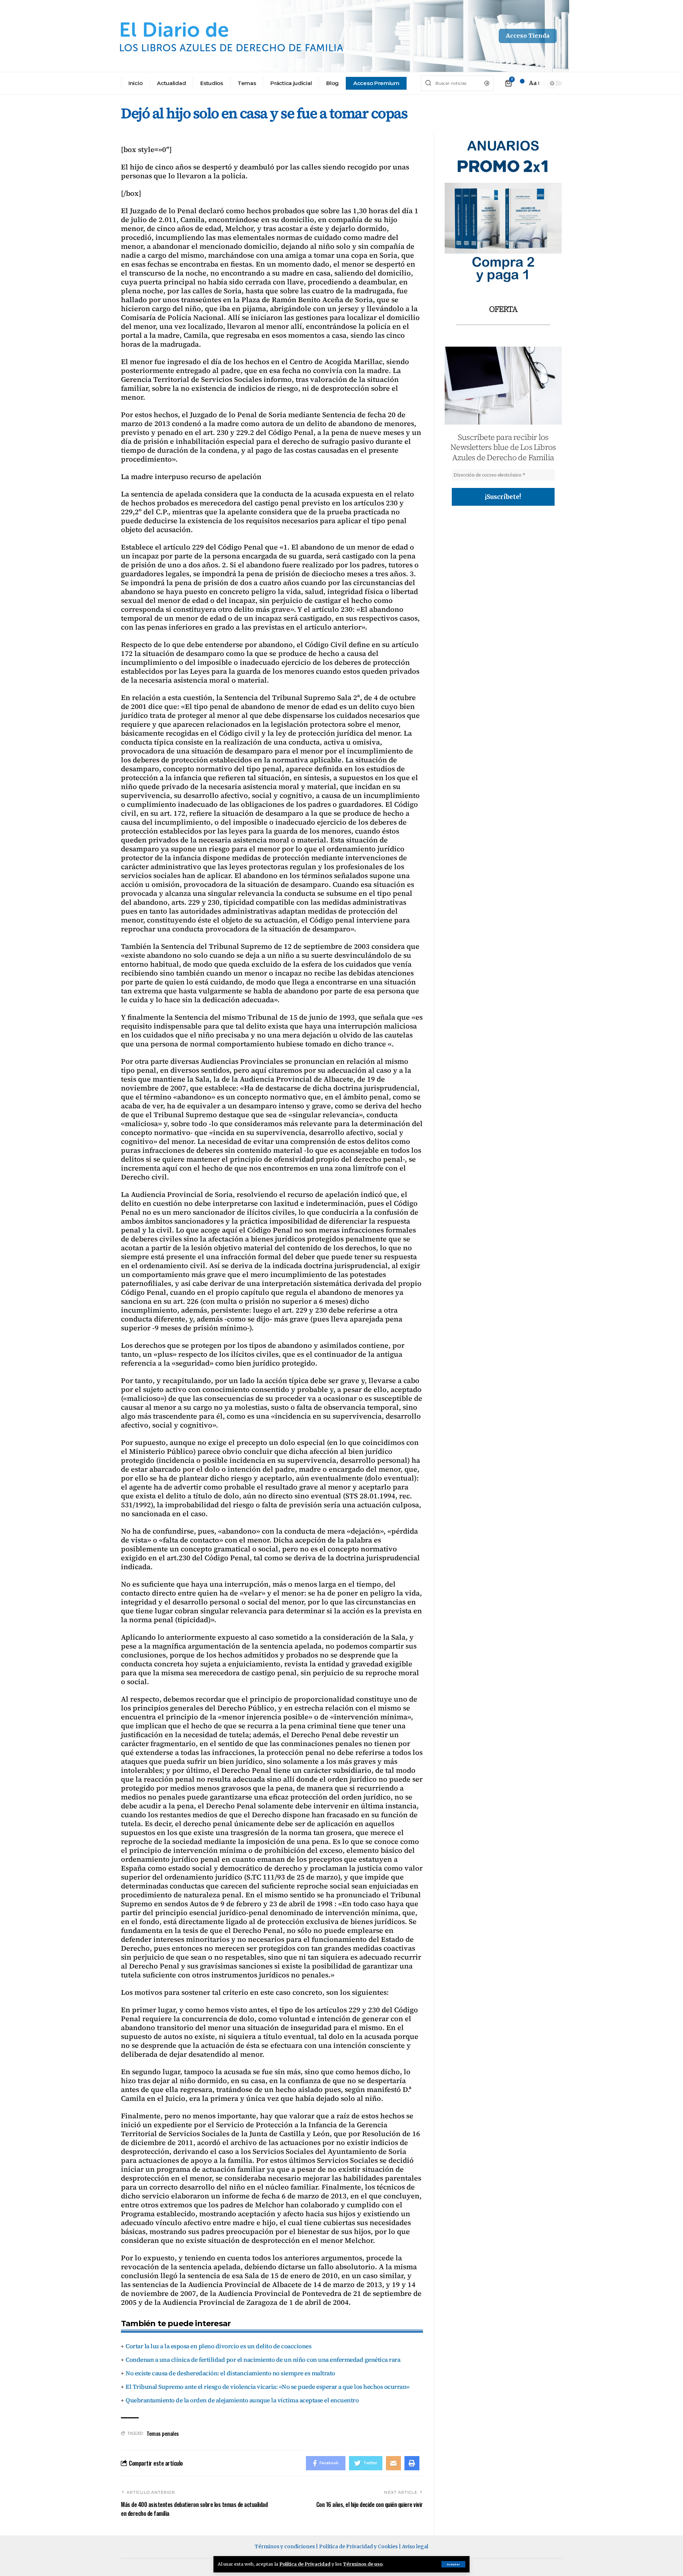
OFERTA (503, 309)
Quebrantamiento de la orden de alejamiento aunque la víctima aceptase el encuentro (242, 2400)
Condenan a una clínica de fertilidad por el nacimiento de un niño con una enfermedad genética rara (263, 2360)
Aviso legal (415, 2546)
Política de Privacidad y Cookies (358, 2546)
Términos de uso (363, 2564)
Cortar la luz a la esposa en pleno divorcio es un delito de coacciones (218, 2346)
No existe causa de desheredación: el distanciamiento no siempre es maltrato (230, 2373)
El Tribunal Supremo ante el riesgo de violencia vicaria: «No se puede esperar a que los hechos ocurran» (268, 2387)
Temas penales (163, 2433)
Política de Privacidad (305, 2564)
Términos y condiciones (285, 2546)
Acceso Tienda (528, 36)
